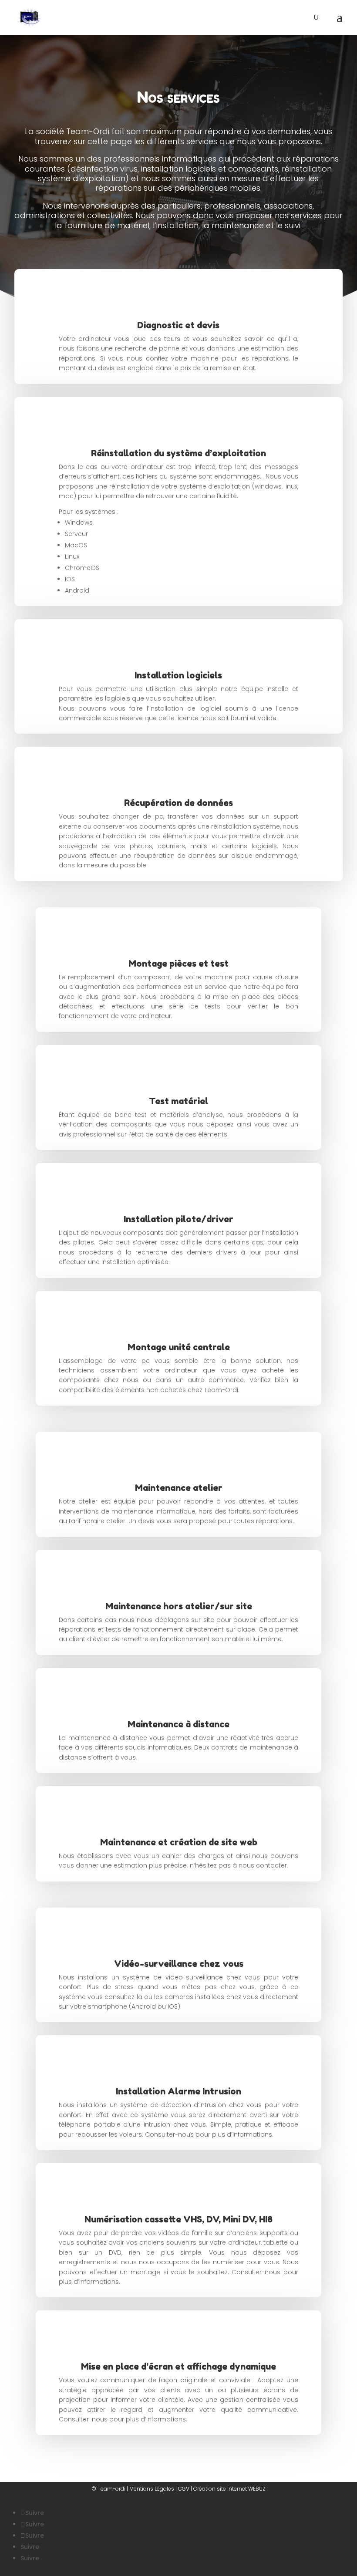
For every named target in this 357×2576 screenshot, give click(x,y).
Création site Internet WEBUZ (229, 2489)
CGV (184, 2489)
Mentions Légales (152, 2489)
